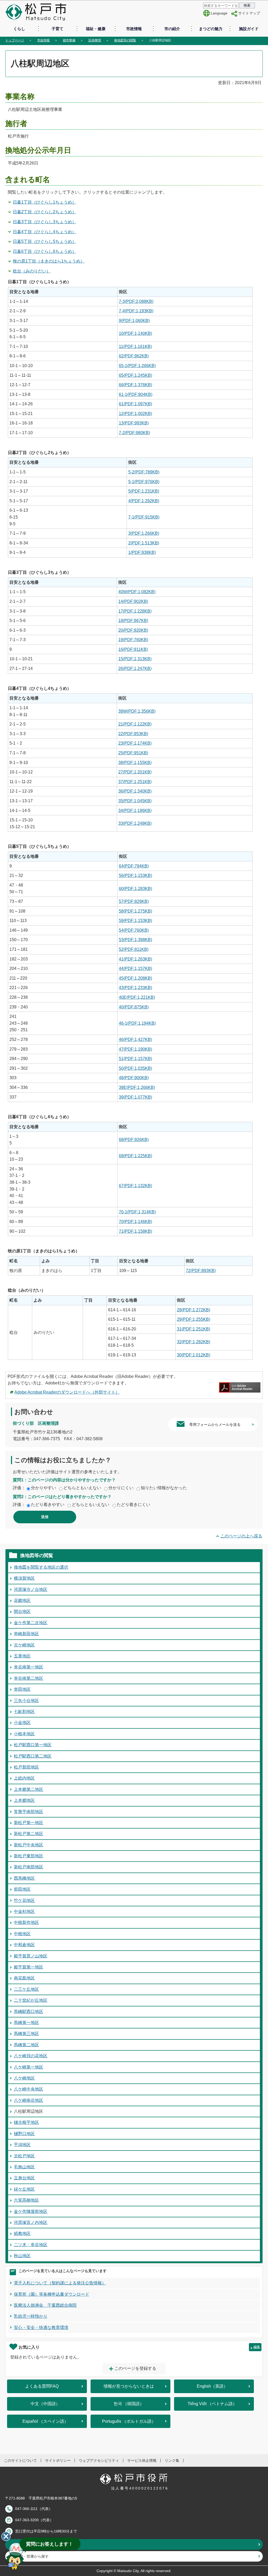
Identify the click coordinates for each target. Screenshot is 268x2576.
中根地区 (22, 1934)
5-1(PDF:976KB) (144, 482)
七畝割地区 (24, 1712)
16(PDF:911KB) (133, 649)
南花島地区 (24, 1978)
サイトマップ (249, 13)
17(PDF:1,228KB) (135, 611)
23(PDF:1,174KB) (135, 743)
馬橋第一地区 (26, 2023)
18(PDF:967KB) (133, 621)
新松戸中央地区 (29, 1845)
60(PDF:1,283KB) (135, 889)
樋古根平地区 (26, 2122)
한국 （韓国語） (129, 2404)
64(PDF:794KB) (134, 866)
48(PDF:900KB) (134, 1078)
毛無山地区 (24, 2167)
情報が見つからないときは (129, 2386)
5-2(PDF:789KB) (144, 472)
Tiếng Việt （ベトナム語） (212, 2404)
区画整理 (95, 40)
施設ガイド (249, 29)
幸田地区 (22, 1689)
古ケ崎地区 (24, 1645)
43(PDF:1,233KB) (135, 988)
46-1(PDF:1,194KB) (137, 1023)
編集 (257, 2347)
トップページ (15, 40)
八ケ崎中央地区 (29, 2089)
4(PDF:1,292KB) (144, 501)
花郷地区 (22, 1600)
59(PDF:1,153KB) (135, 921)
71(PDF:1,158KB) (135, 1231)
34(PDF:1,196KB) (135, 811)
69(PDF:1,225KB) (135, 1156)
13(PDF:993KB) (134, 423)
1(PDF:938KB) (142, 552)
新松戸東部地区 (29, 1856)
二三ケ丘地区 (26, 1989)
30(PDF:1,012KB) (194, 1355)
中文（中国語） (45, 2404)
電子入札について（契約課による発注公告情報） (60, 2283)
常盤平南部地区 (29, 1812)
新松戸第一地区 (29, 1823)
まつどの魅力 (211, 29)
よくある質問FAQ (42, 2386)
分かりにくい (121, 1488)
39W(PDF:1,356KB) (137, 711)
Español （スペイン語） (45, 2421)
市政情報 (134, 29)
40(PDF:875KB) (134, 1007)
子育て (57, 29)
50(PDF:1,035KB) (135, 1068)
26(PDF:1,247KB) (135, 668)
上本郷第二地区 (29, 1789)
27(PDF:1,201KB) (135, 772)
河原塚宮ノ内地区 (31, 2222)
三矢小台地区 (26, 1701)
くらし (19, 29)
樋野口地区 (24, 2134)
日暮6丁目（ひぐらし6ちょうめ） (44, 251)
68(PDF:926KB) (134, 1140)
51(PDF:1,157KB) (135, 1059)
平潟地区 (22, 2145)
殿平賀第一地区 (29, 1967)
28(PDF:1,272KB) (194, 1310)
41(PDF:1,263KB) (135, 959)
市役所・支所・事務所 (34, 2544)
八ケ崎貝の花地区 (31, 2056)
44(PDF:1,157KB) (135, 968)
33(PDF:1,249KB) (135, 823)
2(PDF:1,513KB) (144, 543)
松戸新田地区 (26, 1767)
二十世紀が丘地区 (31, 2000)
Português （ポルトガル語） (129, 2421)
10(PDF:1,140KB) (135, 333)
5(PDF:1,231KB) (144, 491)
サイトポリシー (58, 2460)
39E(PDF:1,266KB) (137, 1087)
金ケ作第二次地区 (31, 1623)
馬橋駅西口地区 (29, 2012)
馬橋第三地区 (26, 2034)
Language (219, 13)
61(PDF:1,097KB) (135, 404)
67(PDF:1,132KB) (135, 1186)
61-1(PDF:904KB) (136, 394)
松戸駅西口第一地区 (33, 1745)
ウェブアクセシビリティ (99, 2460)
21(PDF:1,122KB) (135, 724)
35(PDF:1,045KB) (135, 801)
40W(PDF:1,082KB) (137, 592)
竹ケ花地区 (24, 1900)
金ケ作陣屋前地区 (31, 2211)
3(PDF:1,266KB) (144, 533)
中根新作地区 (26, 1922)
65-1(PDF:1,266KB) (137, 366)
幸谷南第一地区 (29, 1667)
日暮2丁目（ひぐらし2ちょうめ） (44, 212)
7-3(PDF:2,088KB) (136, 301)
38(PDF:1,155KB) (135, 763)
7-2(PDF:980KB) (134, 433)
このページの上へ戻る (241, 1536)
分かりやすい (43, 1488)
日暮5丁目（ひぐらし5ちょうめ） (44, 241)
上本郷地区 (24, 1800)
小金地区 (22, 1723)
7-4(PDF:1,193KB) (136, 311)
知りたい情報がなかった (164, 1488)
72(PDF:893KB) (201, 1271)
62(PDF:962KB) (134, 356)
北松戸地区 (24, 2156)
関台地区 (22, 1611)
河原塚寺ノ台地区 (31, 1589)
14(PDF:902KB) (133, 601)
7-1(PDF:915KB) (144, 517)
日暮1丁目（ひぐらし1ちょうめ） (44, 202)
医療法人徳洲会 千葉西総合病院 (45, 2305)
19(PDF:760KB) (133, 640)
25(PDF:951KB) (133, 753)
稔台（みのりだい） (32, 271)
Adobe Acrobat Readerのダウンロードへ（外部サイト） (67, 1392)
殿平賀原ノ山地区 (31, 1956)
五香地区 (22, 1656)
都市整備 (69, 40)
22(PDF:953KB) (133, 734)
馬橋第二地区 (26, 2045)
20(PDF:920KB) (133, 630)
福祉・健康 (96, 29)
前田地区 (22, 1889)
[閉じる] (6, 2536)
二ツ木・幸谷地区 (31, 2245)
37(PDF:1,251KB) (135, 782)
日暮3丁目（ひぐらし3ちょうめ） (44, 222)
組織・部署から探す (32, 2556)
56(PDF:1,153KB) (135, 875)
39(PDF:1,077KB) (135, 1097)
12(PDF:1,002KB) (135, 414)
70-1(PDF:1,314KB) (137, 1212)
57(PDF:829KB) (134, 901)
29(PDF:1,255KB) (194, 1319)
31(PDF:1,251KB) (194, 1329)
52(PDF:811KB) (134, 949)
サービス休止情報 (142, 2460)
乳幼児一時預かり (31, 2316)
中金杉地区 (24, 1911)
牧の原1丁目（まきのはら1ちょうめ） (49, 261)
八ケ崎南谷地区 (29, 2100)
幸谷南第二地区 (29, 1678)
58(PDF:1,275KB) (135, 911)
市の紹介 (172, 29)
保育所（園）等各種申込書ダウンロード (52, 2294)
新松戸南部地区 (29, 1867)
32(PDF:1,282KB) (194, 1342)
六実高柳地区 (26, 2200)
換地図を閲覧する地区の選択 (41, 1567)
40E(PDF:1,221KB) (137, 997)
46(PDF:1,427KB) (135, 1039)
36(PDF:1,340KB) (135, 791)
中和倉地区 (24, 1945)
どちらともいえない (82, 1488)
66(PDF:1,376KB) (135, 385)
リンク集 (172, 2460)
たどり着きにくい (133, 1505)
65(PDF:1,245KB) (135, 375)
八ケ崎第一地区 (29, 2067)
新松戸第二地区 (29, 1834)
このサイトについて (20, 2460)
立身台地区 (24, 2178)
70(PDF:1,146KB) (135, 1222)
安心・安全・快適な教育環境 (41, 2327)
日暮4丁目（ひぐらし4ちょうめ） (44, 232)
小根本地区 (24, 1734)
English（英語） (212, 2386)
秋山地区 (22, 2256)
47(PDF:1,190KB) (135, 1049)
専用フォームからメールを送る (215, 1425)
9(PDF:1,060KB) (134, 321)
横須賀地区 (24, 1578)
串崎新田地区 (26, 1634)
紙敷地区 (22, 2233)
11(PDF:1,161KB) (135, 346)
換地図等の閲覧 (125, 40)
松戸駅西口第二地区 (33, 1756)
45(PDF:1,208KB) (135, 978)
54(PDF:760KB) (134, 930)
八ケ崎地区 (24, 2078)
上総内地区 (24, 1778)
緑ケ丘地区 (24, 2189)
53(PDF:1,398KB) (135, 940)
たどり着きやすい (48, 1505)
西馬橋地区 (24, 1878)
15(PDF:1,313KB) (135, 659)
